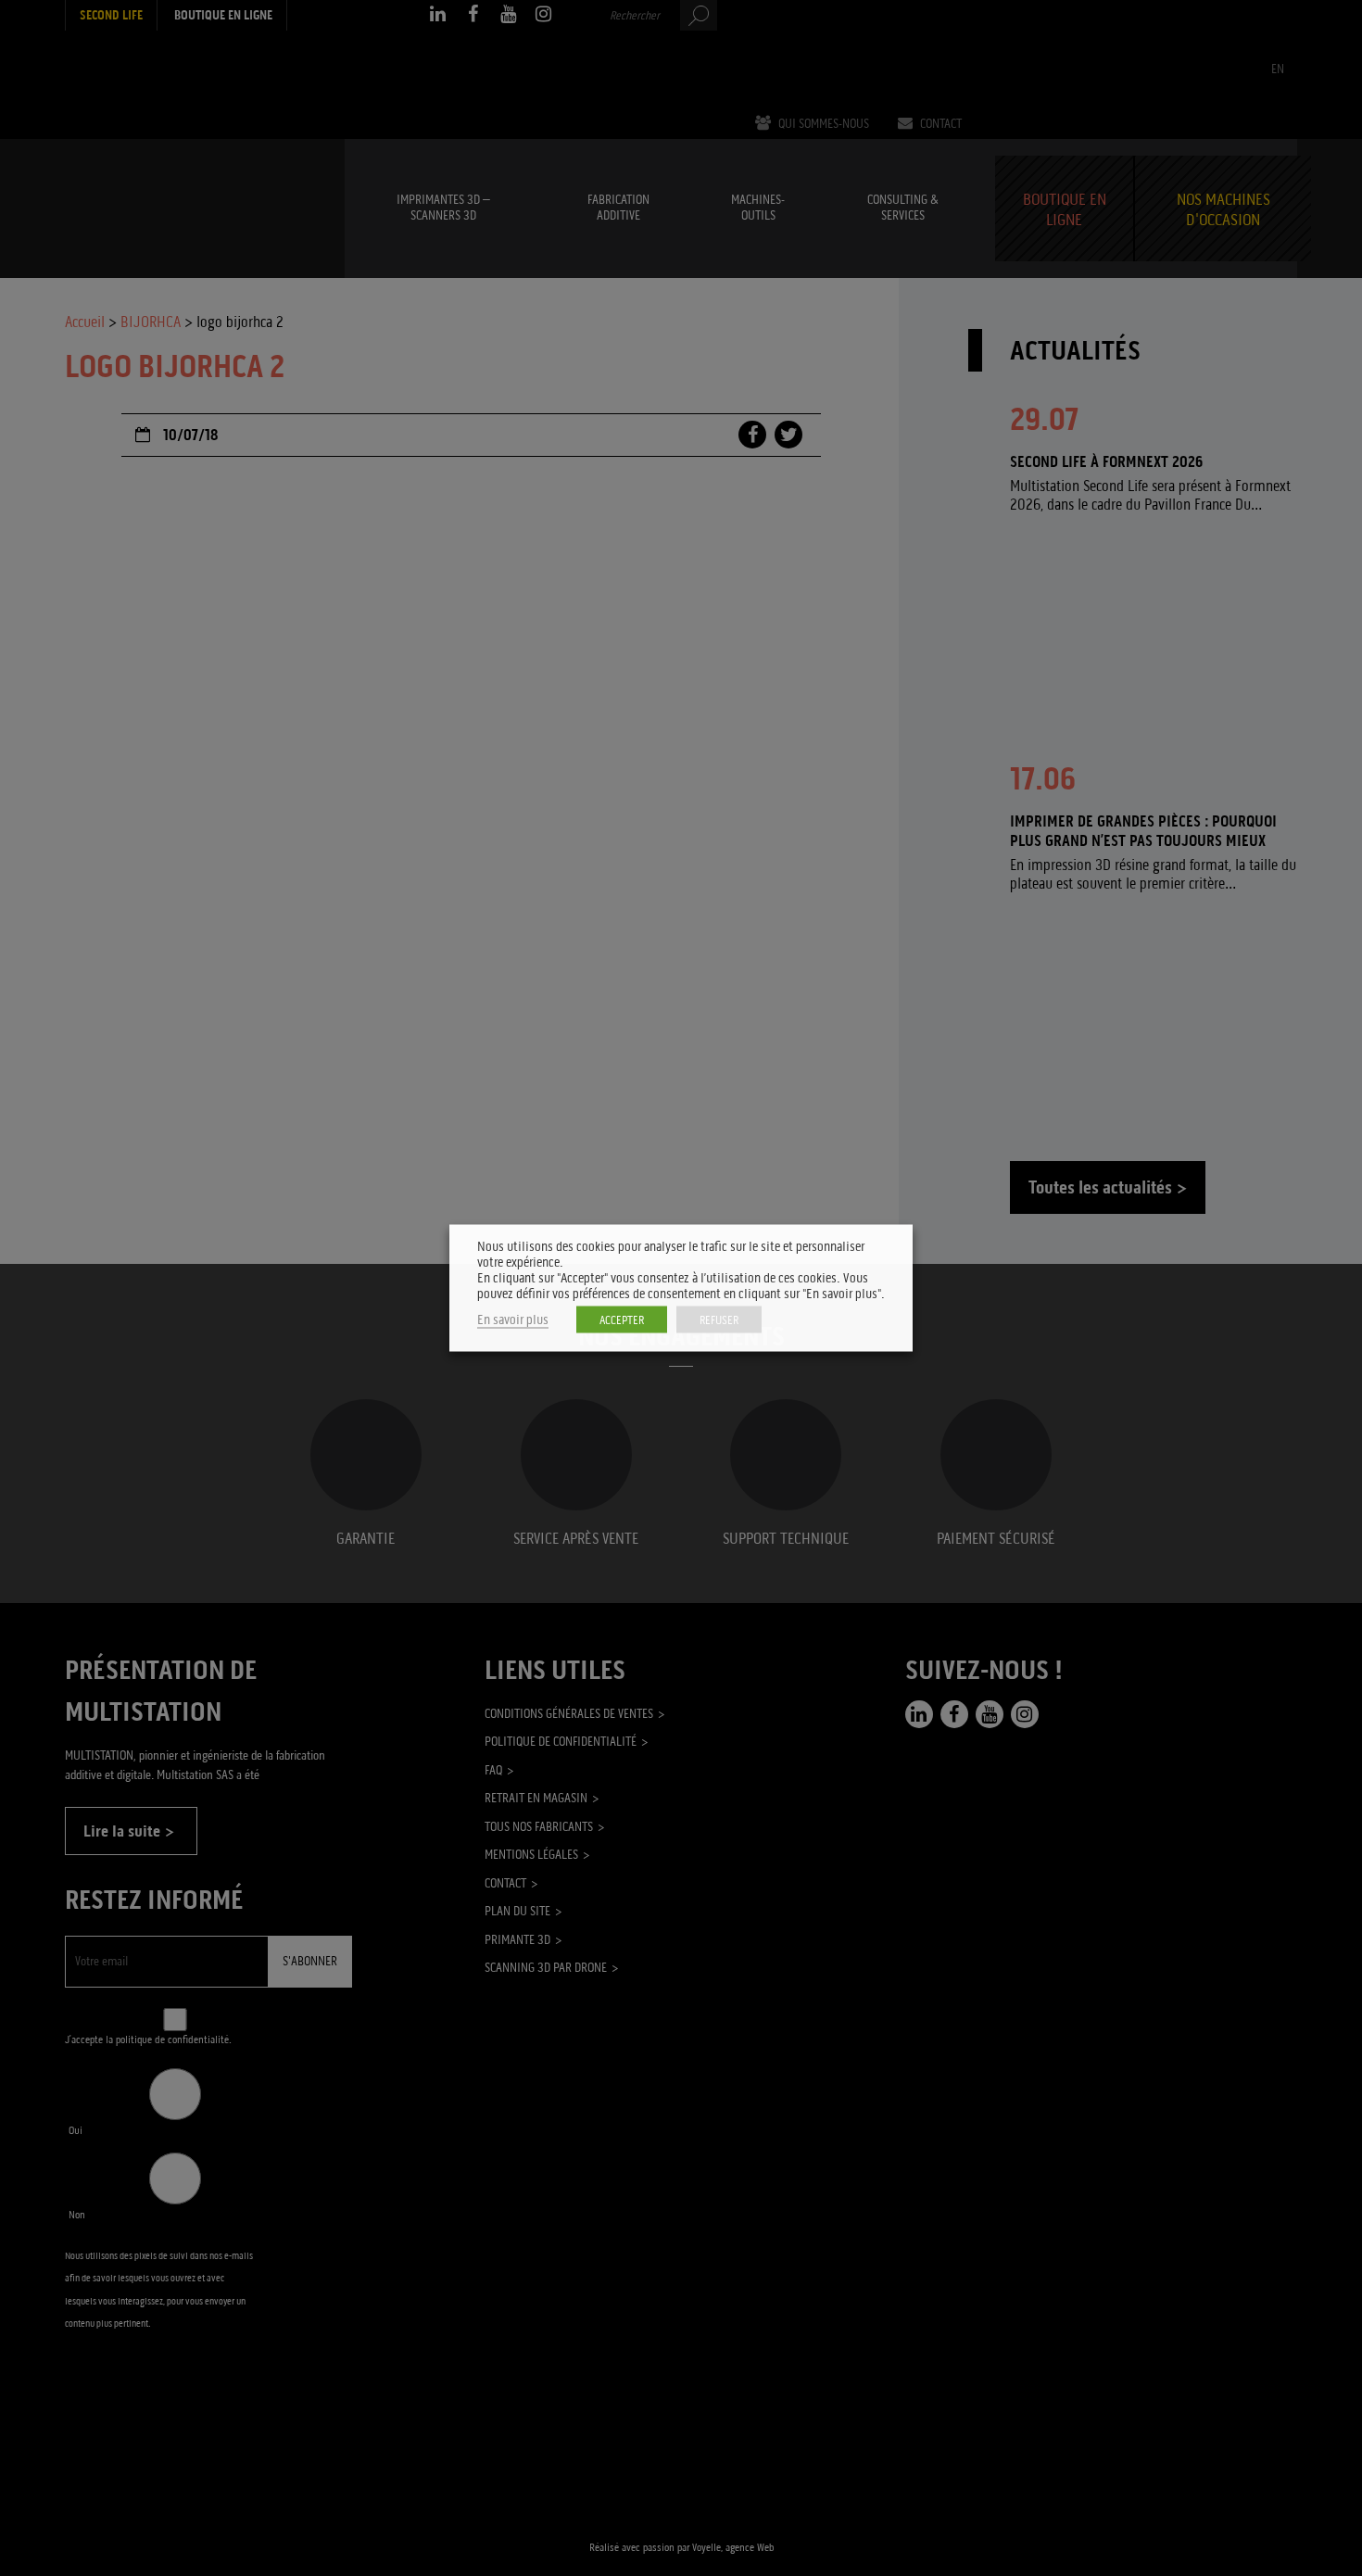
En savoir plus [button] (513, 1320)
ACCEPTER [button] (622, 1320)
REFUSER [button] (719, 1320)
